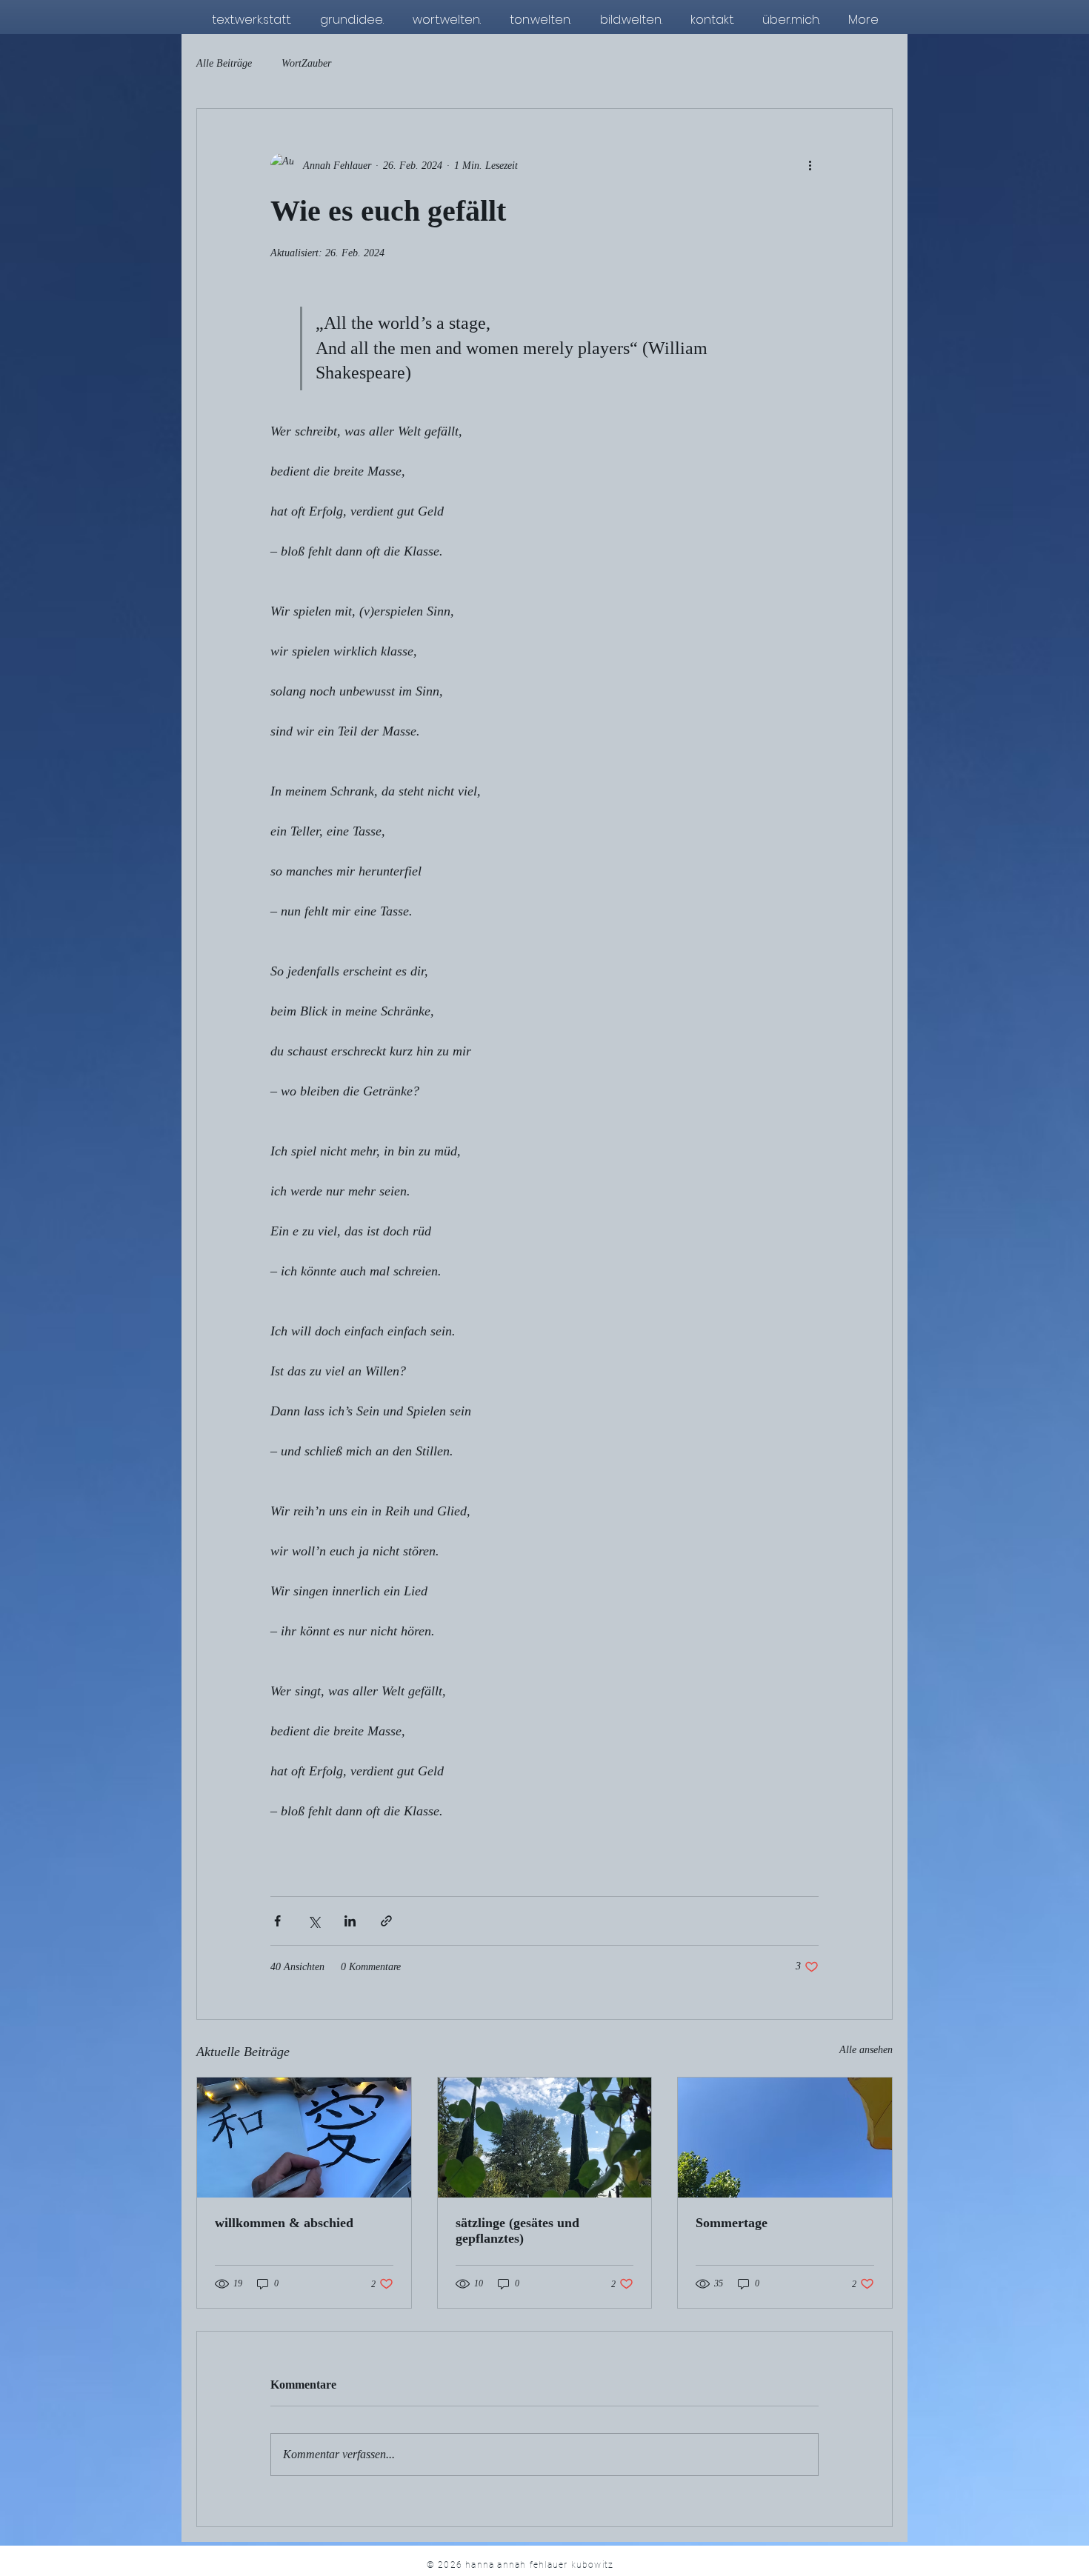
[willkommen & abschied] (304, 2138)
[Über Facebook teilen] (277, 1921)
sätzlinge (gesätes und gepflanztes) (517, 2230)
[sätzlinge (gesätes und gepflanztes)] (545, 2138)
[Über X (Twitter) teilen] (314, 1921)
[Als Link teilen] (386, 1921)
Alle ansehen (866, 2050)
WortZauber (306, 63)
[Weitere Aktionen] (810, 165)
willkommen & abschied (284, 2223)
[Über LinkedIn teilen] (350, 1921)
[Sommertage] (785, 2138)
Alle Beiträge (224, 63)
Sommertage (732, 2223)
